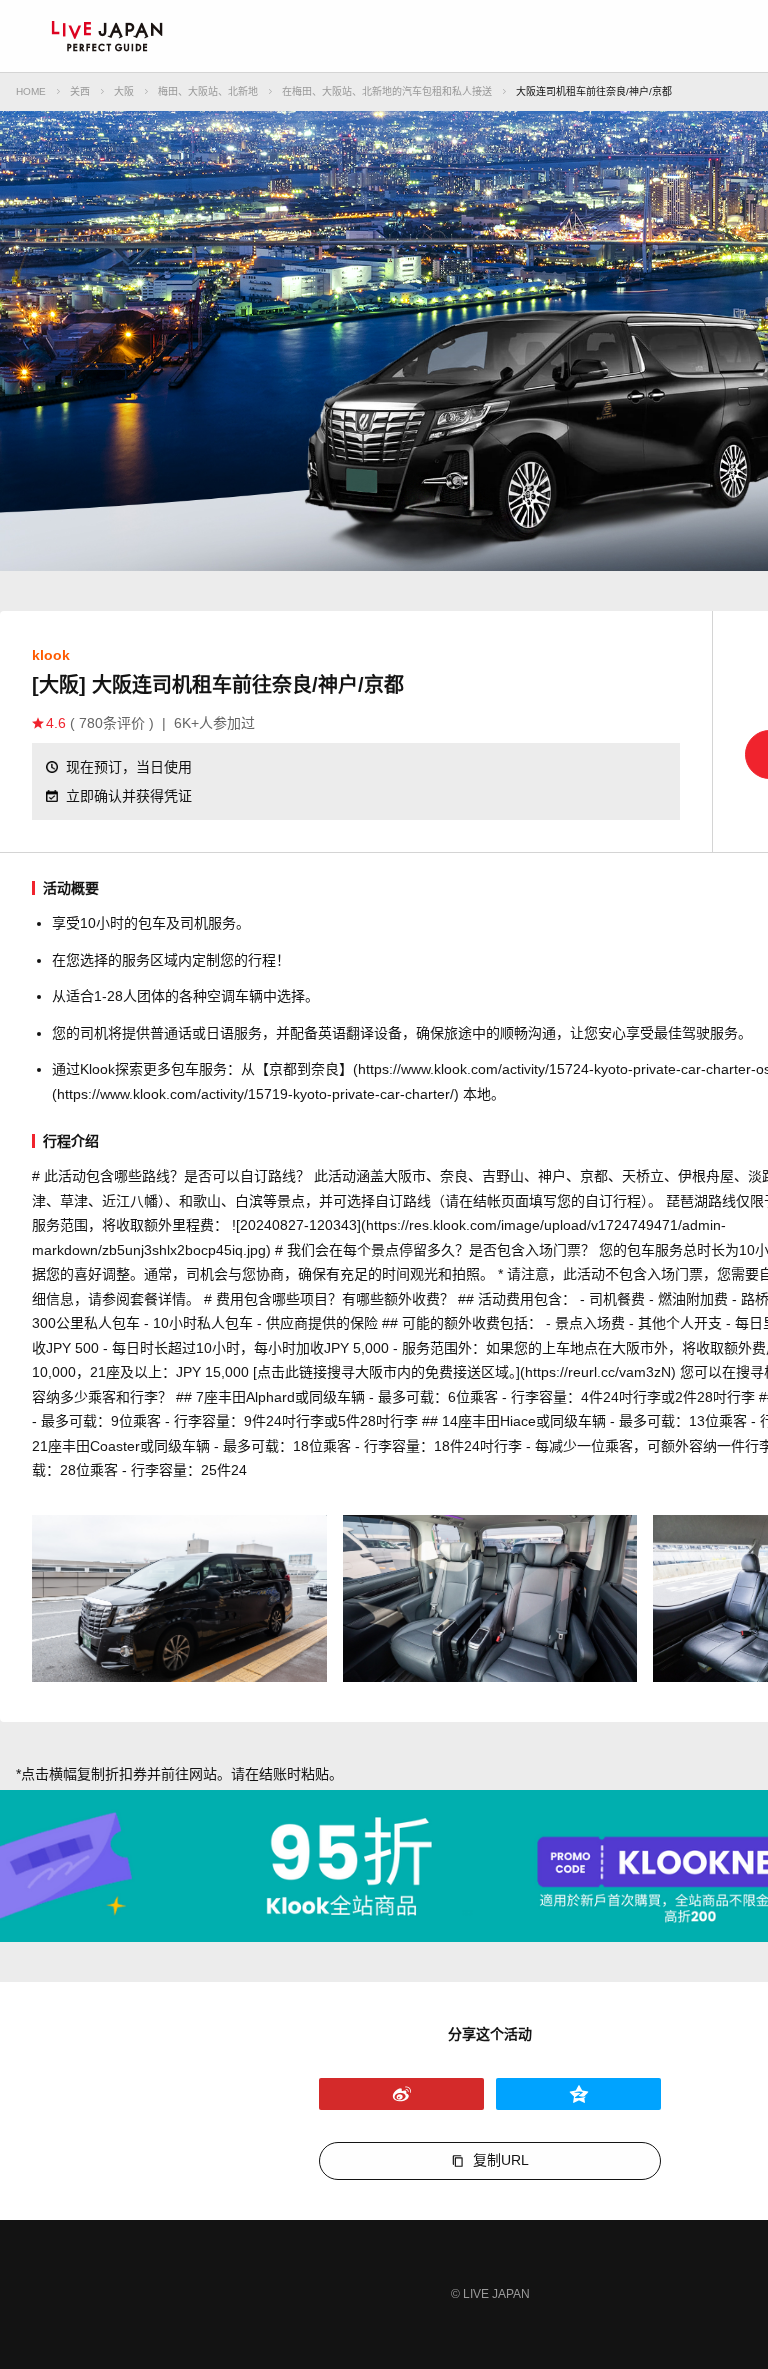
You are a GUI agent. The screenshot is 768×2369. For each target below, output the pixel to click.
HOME (31, 91)
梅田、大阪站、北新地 (208, 91)
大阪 (124, 91)
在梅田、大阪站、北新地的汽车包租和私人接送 (387, 91)
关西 (80, 91)
